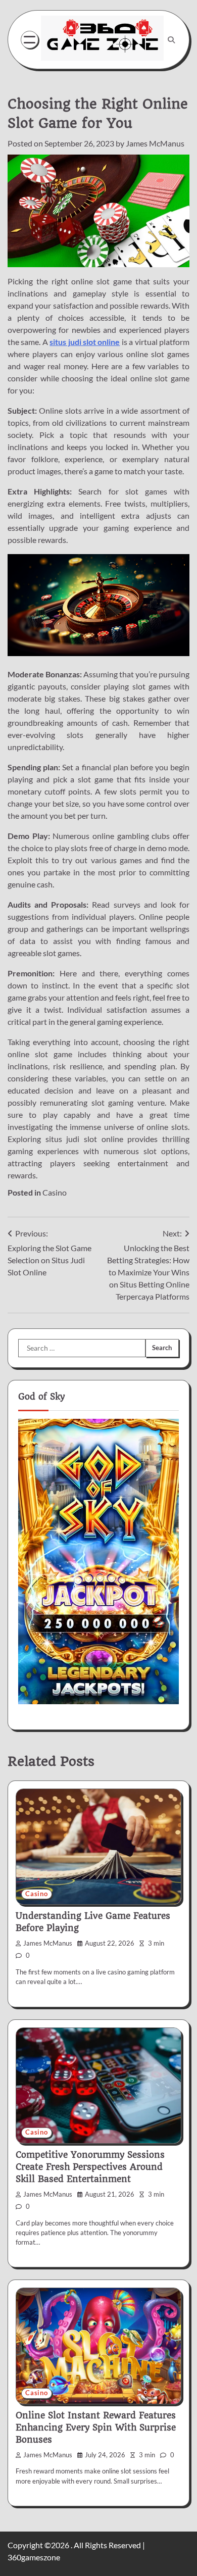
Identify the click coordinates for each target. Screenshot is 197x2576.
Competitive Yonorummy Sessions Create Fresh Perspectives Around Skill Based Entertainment (90, 2167)
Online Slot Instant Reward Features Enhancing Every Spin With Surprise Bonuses (96, 2428)
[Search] (171, 40)
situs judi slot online (85, 342)
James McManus (155, 143)
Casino (55, 1192)
